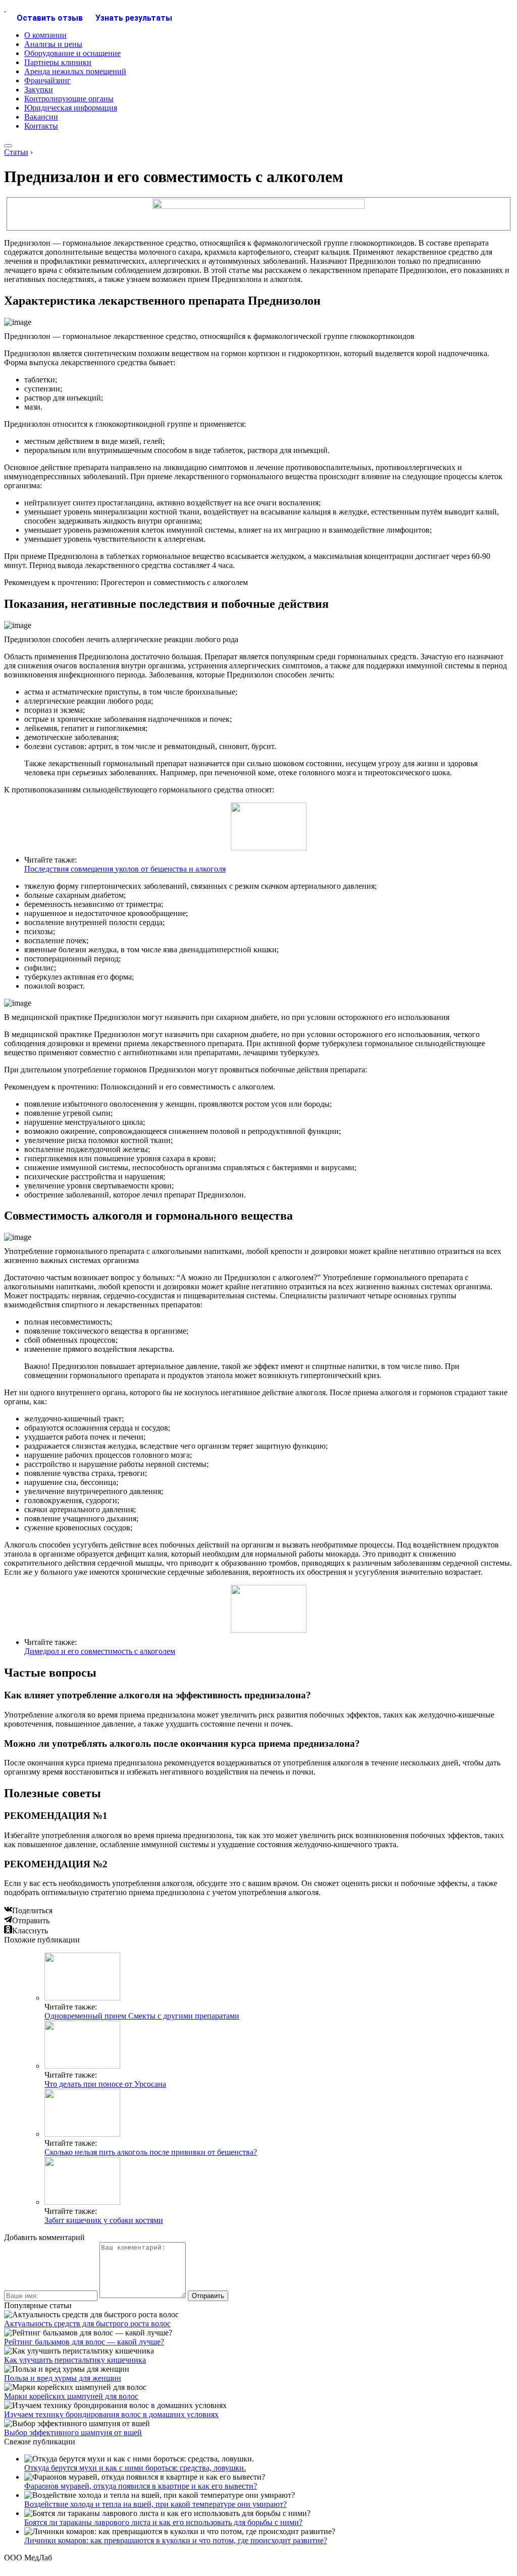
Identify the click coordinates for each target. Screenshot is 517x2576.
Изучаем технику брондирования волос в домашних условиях (111, 2414)
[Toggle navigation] (8, 146)
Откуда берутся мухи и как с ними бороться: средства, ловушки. (135, 2468)
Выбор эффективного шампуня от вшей (73, 2432)
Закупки (39, 90)
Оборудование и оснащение (72, 53)
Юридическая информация (71, 108)
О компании (45, 35)
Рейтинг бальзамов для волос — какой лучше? (84, 2342)
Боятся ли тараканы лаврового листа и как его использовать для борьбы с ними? (163, 2522)
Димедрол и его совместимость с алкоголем (100, 1651)
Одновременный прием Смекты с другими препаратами (142, 2016)
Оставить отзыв (50, 18)
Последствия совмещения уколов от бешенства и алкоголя (125, 869)
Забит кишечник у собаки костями (104, 2220)
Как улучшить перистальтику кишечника (75, 2360)
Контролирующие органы (69, 99)
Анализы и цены (53, 44)
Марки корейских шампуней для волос (71, 2396)
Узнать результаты (134, 18)
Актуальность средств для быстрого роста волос (87, 2324)
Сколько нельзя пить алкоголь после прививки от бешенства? (151, 2152)
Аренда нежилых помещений (75, 71)
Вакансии (41, 117)
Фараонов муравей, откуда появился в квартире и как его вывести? (141, 2486)
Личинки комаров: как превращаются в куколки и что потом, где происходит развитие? (176, 2540)
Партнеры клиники (58, 62)
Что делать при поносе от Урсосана (105, 2084)
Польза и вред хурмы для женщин (63, 2378)
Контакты (41, 126)
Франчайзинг (47, 80)
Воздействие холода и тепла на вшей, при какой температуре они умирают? (156, 2504)
